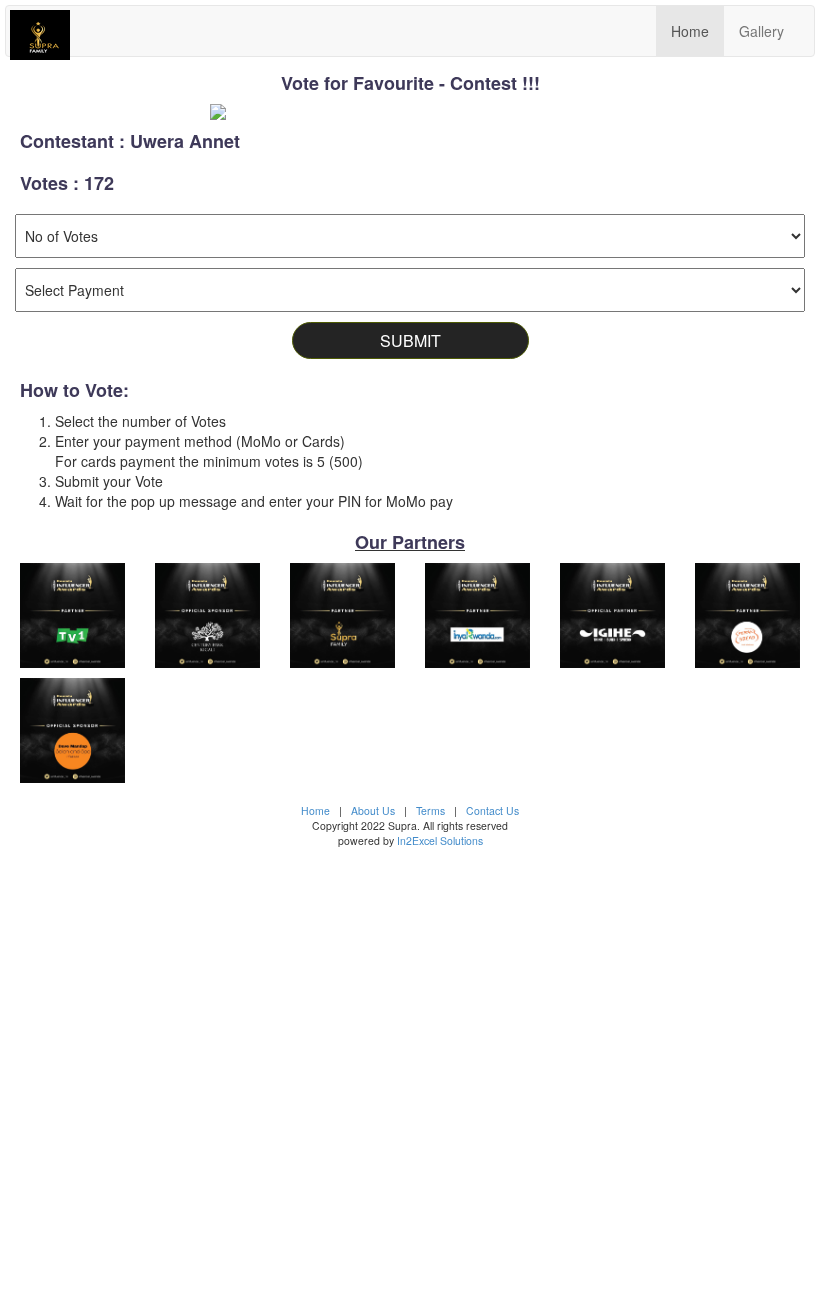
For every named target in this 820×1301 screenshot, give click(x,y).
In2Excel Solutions (440, 840)
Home (690, 31)
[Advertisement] (410, 1062)
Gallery (761, 31)
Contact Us (492, 810)
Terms (430, 810)
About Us (373, 810)
